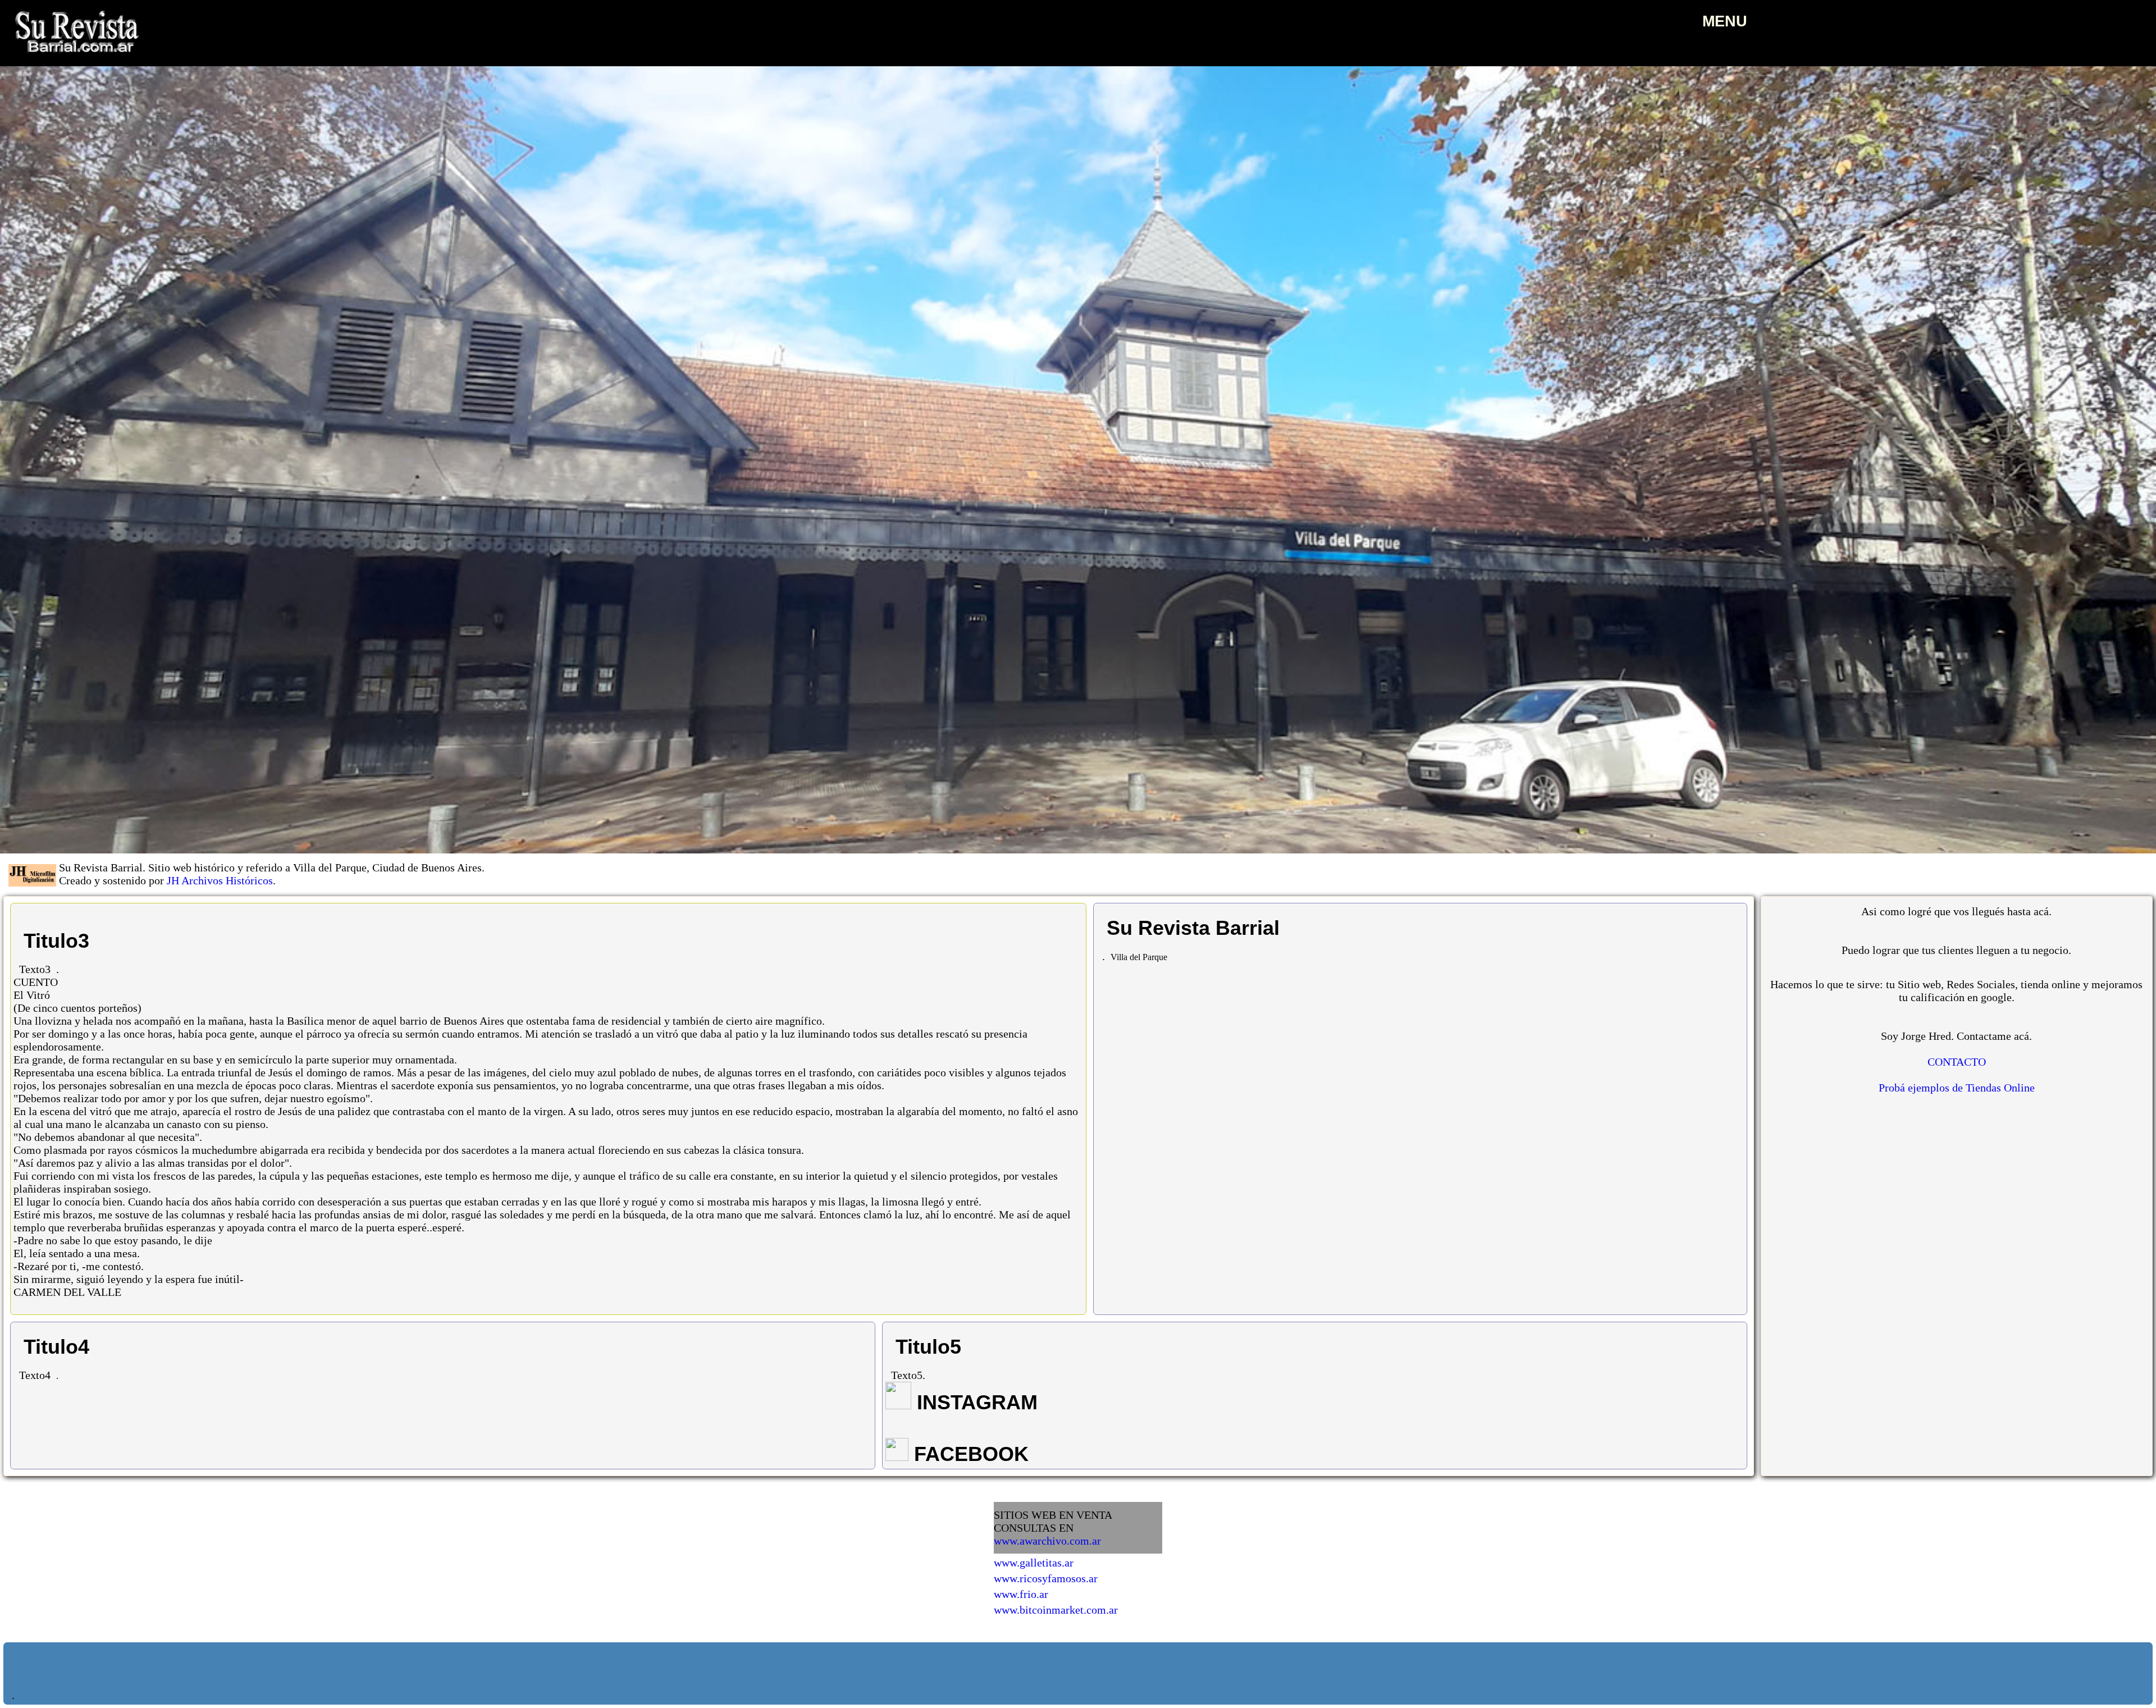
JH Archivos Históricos (220, 880)
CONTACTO (1957, 1062)
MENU (1725, 21)
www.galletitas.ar (1034, 1563)
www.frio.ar (1021, 1594)
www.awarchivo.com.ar (1047, 1541)
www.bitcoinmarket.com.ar (1056, 1610)
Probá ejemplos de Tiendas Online (1957, 1088)
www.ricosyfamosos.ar (1046, 1578)
